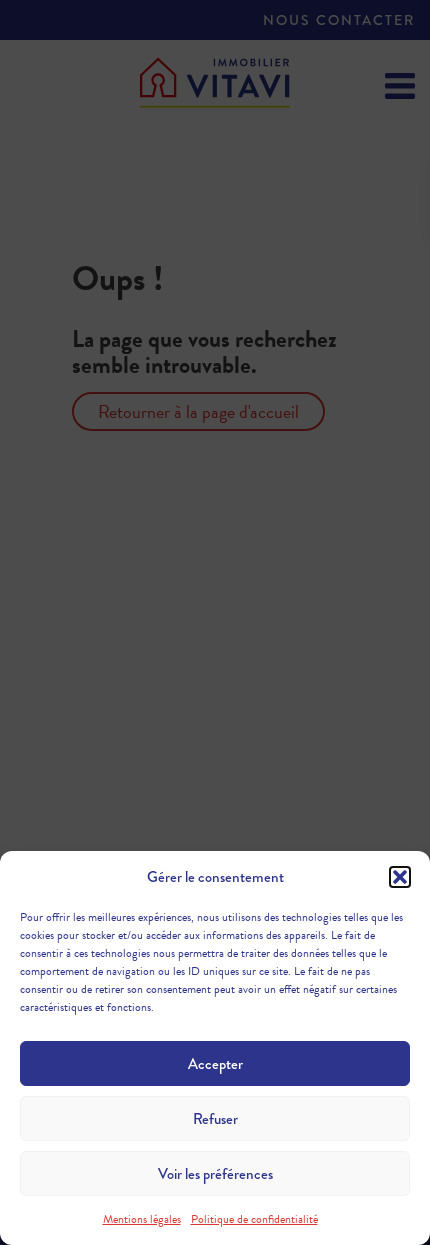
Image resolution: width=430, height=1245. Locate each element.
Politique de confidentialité (254, 1219)
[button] (400, 877)
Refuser (215, 1119)
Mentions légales (142, 1219)
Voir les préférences (215, 1174)
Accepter (215, 1064)
